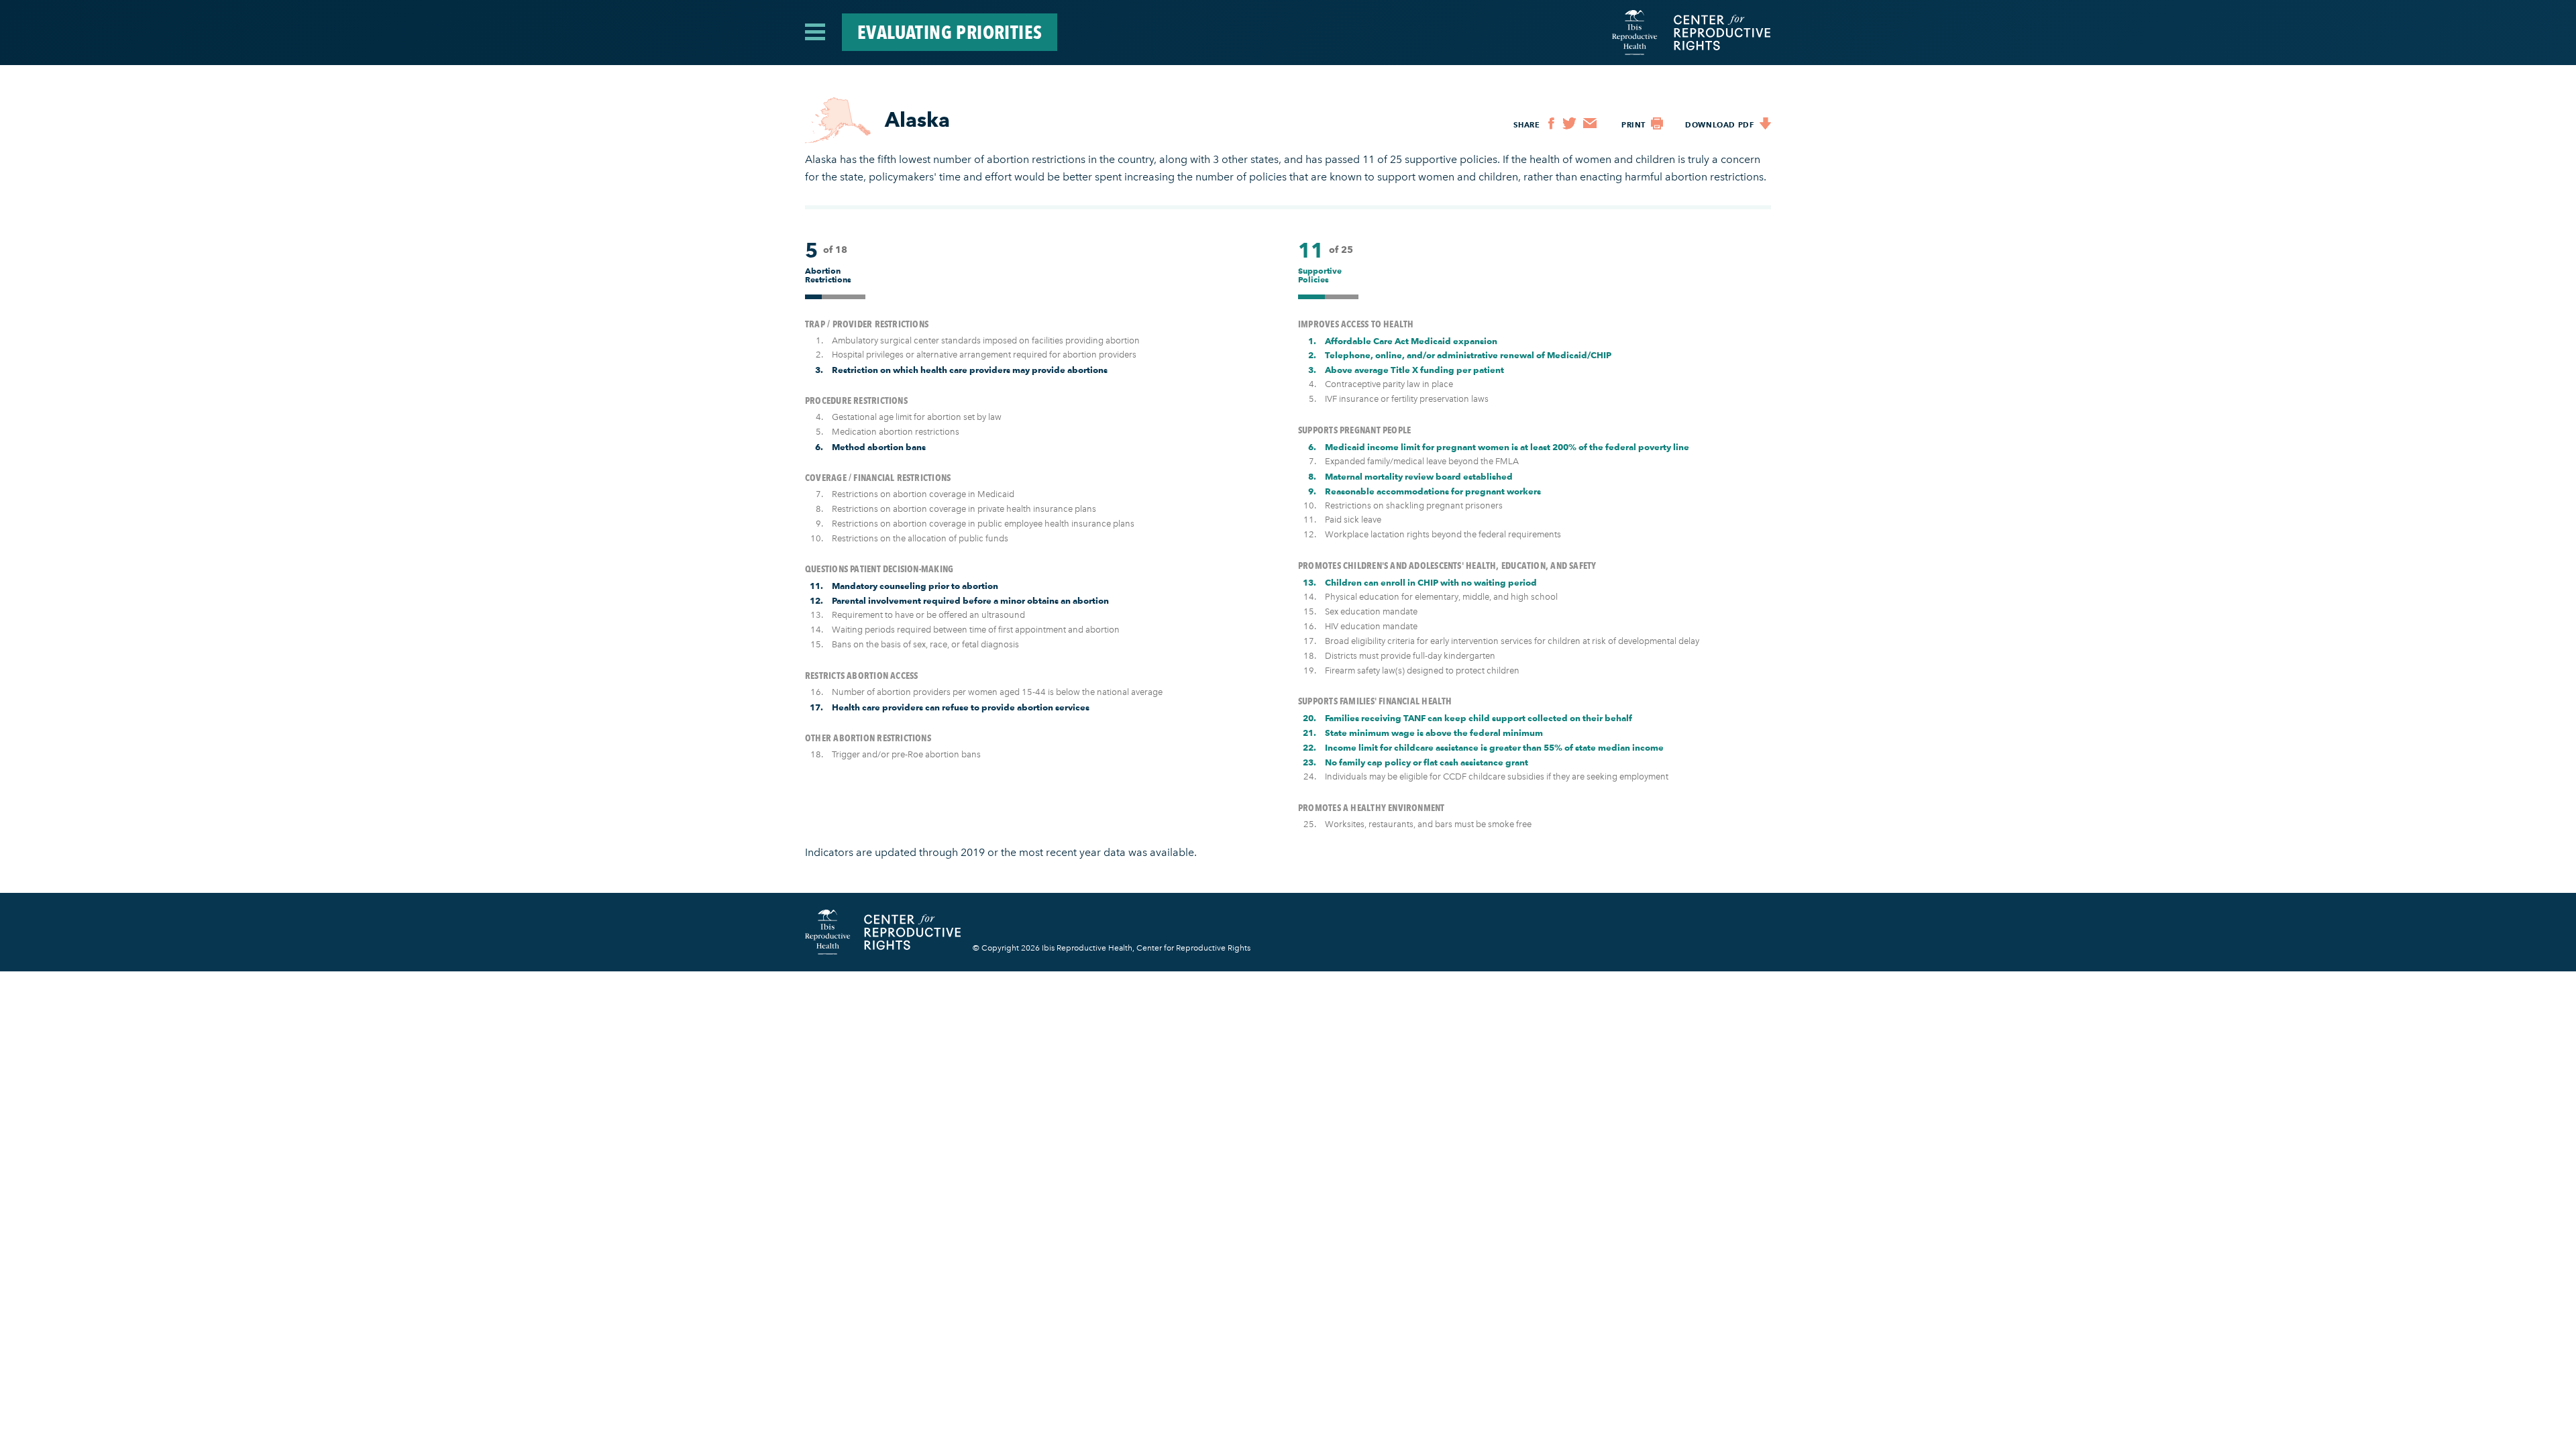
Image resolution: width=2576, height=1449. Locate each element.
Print (1657, 123)
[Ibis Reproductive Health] (1635, 33)
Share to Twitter (1569, 123)
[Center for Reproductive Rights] (1716, 33)
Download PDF (1765, 123)
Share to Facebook (1551, 123)
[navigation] (815, 31)
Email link (1590, 123)
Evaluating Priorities (950, 32)
